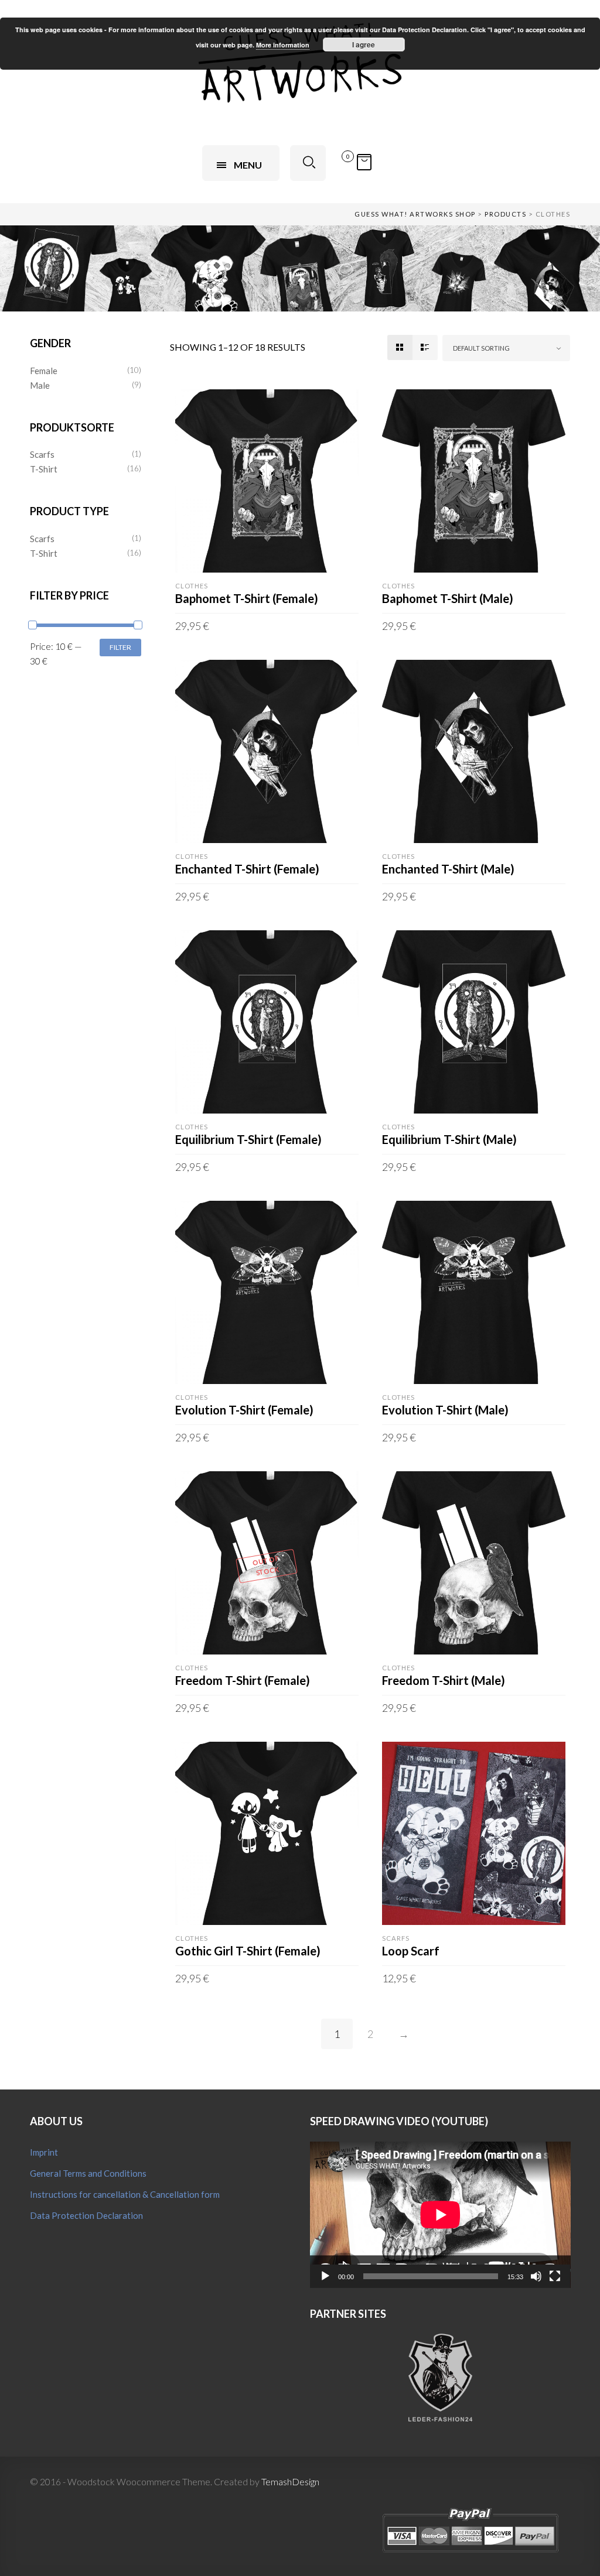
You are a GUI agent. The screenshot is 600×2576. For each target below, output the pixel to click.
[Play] (325, 2276)
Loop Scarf (411, 1951)
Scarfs (42, 454)
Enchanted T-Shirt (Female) (247, 869)
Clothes (192, 586)
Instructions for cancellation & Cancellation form (125, 2194)
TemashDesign (290, 2481)
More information (283, 45)
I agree (364, 44)
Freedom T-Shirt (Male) (444, 1680)
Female (44, 371)
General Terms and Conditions (88, 2173)
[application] (440, 2215)
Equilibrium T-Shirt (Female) (248, 1139)
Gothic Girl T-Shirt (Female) (248, 1951)
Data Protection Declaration (86, 2215)
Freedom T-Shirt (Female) (243, 1680)
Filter (120, 647)
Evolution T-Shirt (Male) (445, 1410)
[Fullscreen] (555, 2276)
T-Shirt (44, 469)
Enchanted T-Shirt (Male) (448, 869)
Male (40, 385)
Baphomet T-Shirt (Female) (247, 598)
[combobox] (507, 348)
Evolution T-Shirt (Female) (244, 1410)
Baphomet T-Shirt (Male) (448, 598)
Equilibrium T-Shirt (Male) (449, 1139)
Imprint (44, 2152)
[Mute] (536, 2276)
